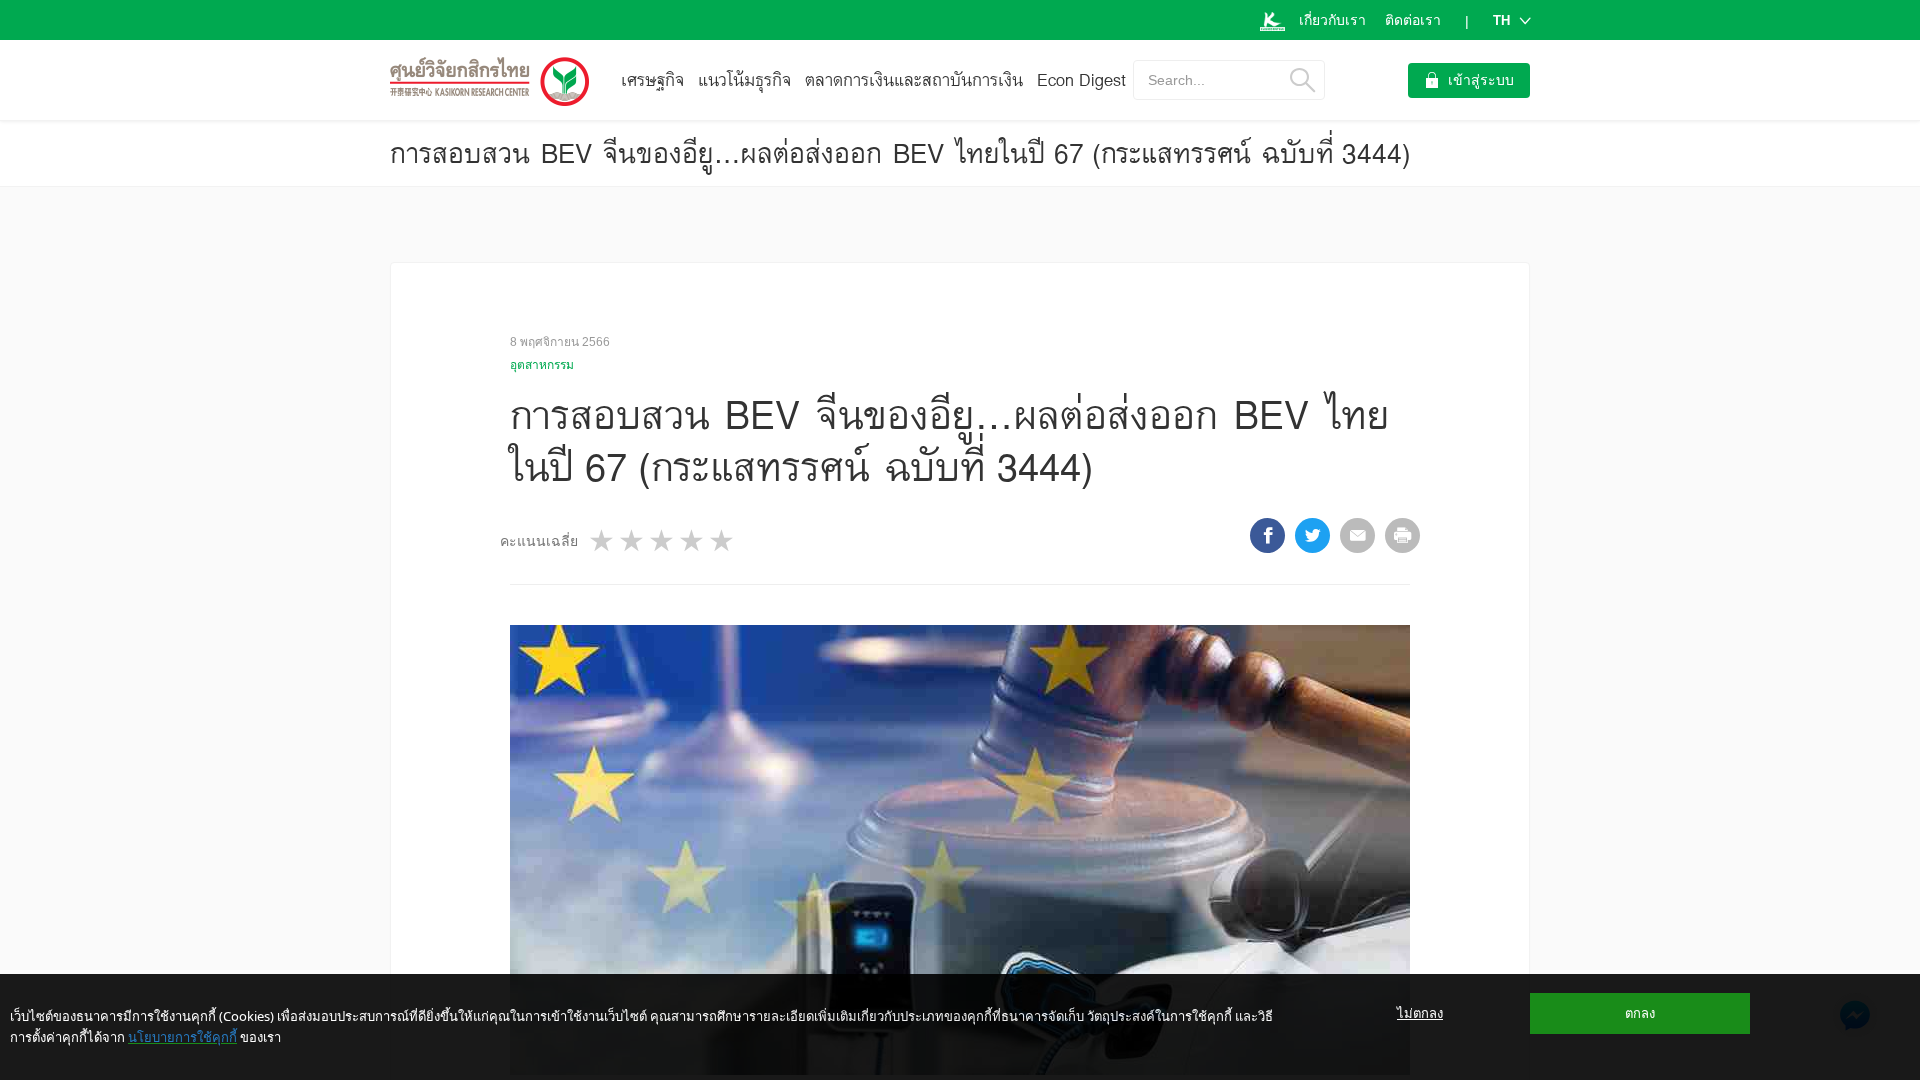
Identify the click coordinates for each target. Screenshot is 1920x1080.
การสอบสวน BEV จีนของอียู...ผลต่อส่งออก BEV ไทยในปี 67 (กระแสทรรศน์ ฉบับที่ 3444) (900, 153)
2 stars (633, 540)
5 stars (723, 540)
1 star (603, 540)
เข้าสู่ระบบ (1481, 80)
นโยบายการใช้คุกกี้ (182, 1037)
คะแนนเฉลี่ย (539, 541)
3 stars (663, 540)
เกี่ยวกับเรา (1332, 20)
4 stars (693, 540)
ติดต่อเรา (1413, 20)
